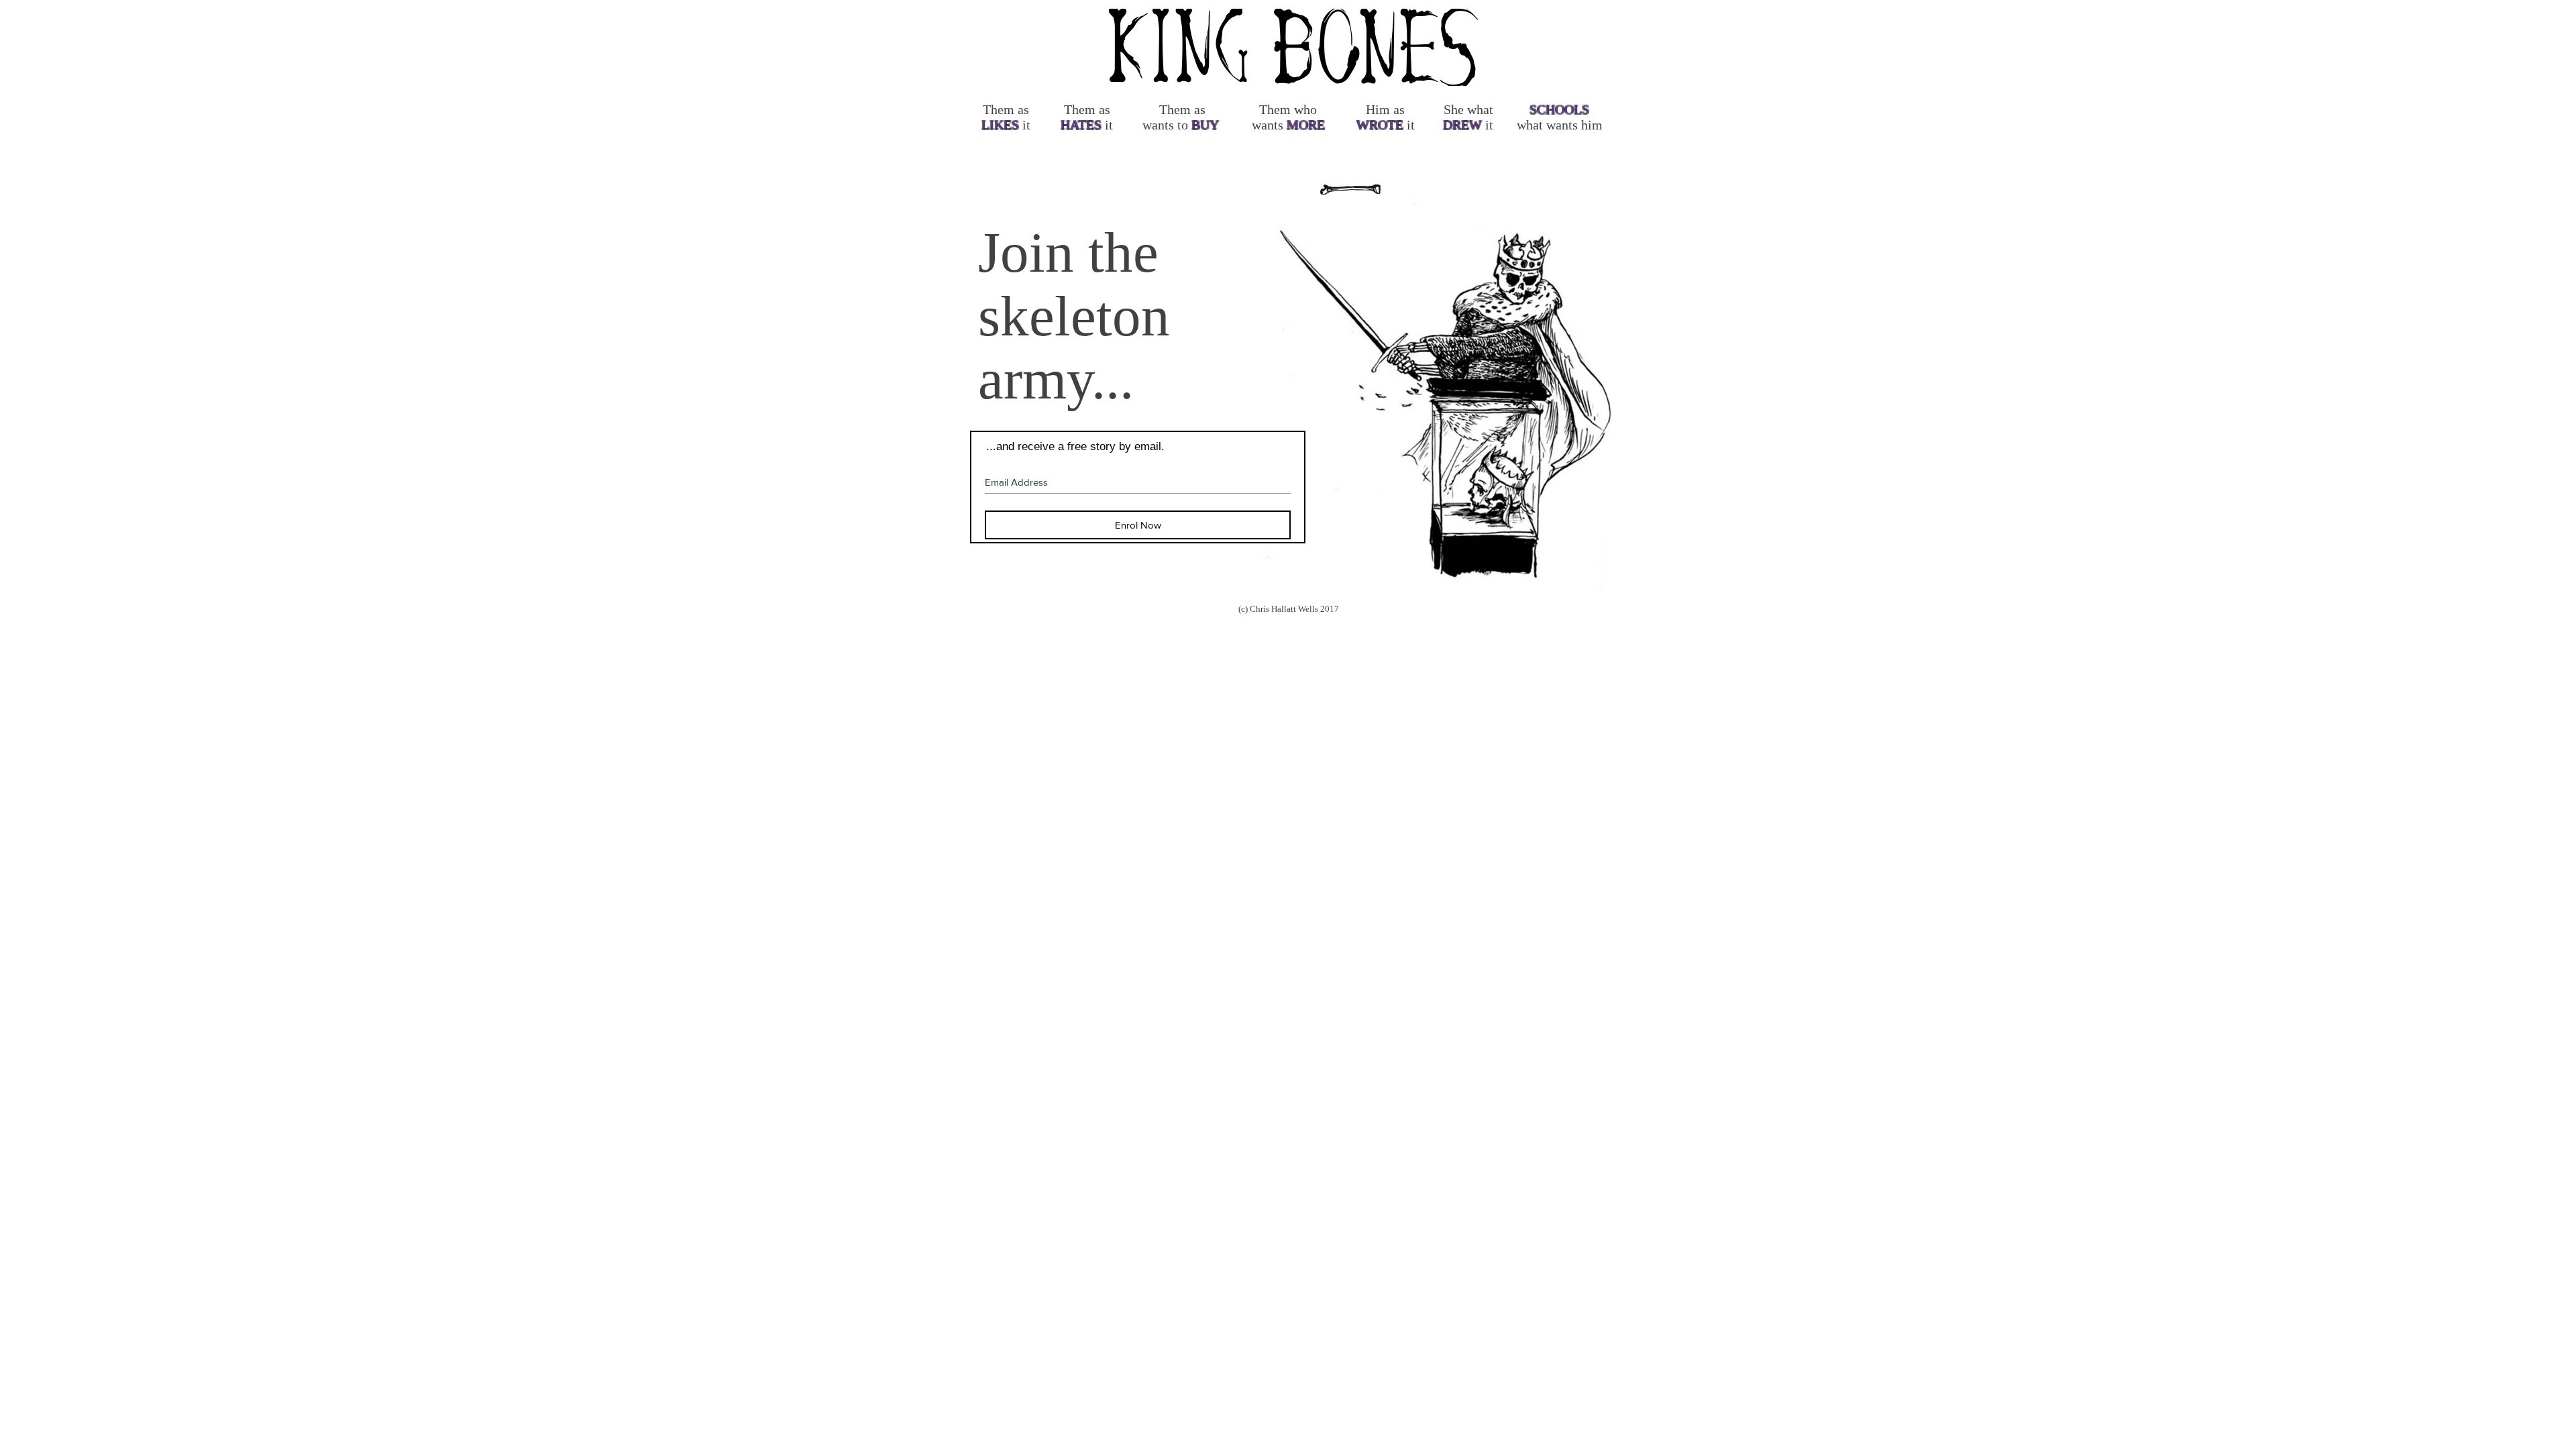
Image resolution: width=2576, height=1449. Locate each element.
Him (1378, 109)
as (1023, 109)
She (1454, 109)
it (1026, 125)
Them (999, 109)
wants (1158, 125)
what (1480, 109)
